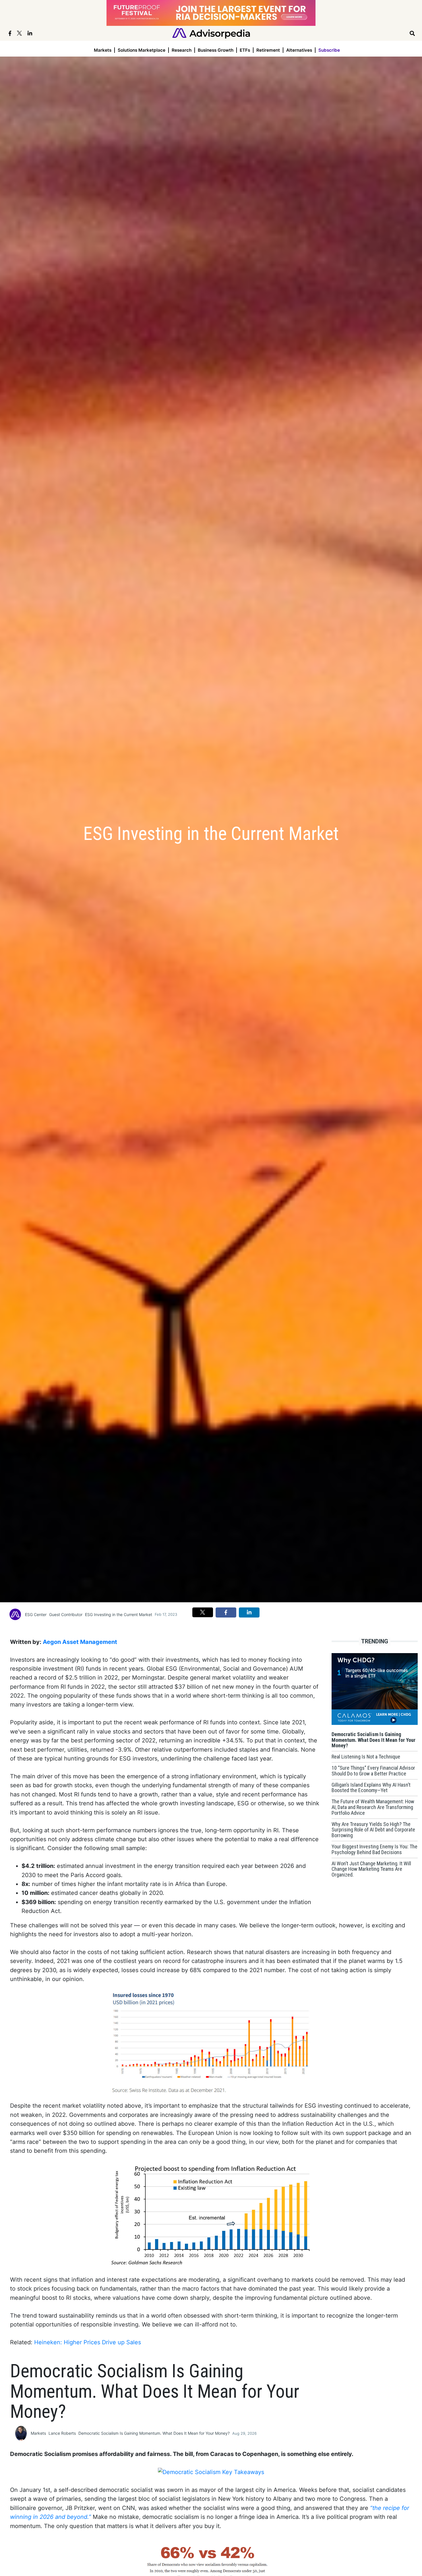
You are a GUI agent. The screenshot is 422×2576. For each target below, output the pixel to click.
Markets (103, 50)
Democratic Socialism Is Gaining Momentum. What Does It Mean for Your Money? (154, 2433)
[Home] (211, 33)
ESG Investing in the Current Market (119, 1614)
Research (182, 50)
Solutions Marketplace (142, 50)
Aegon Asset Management (80, 1642)
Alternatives (299, 50)
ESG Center (36, 1614)
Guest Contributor (66, 1614)
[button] (203, 1612)
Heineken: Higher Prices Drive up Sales (88, 2342)
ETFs (245, 50)
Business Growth (216, 50)
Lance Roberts (62, 2433)
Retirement (268, 50)
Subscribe (329, 50)
